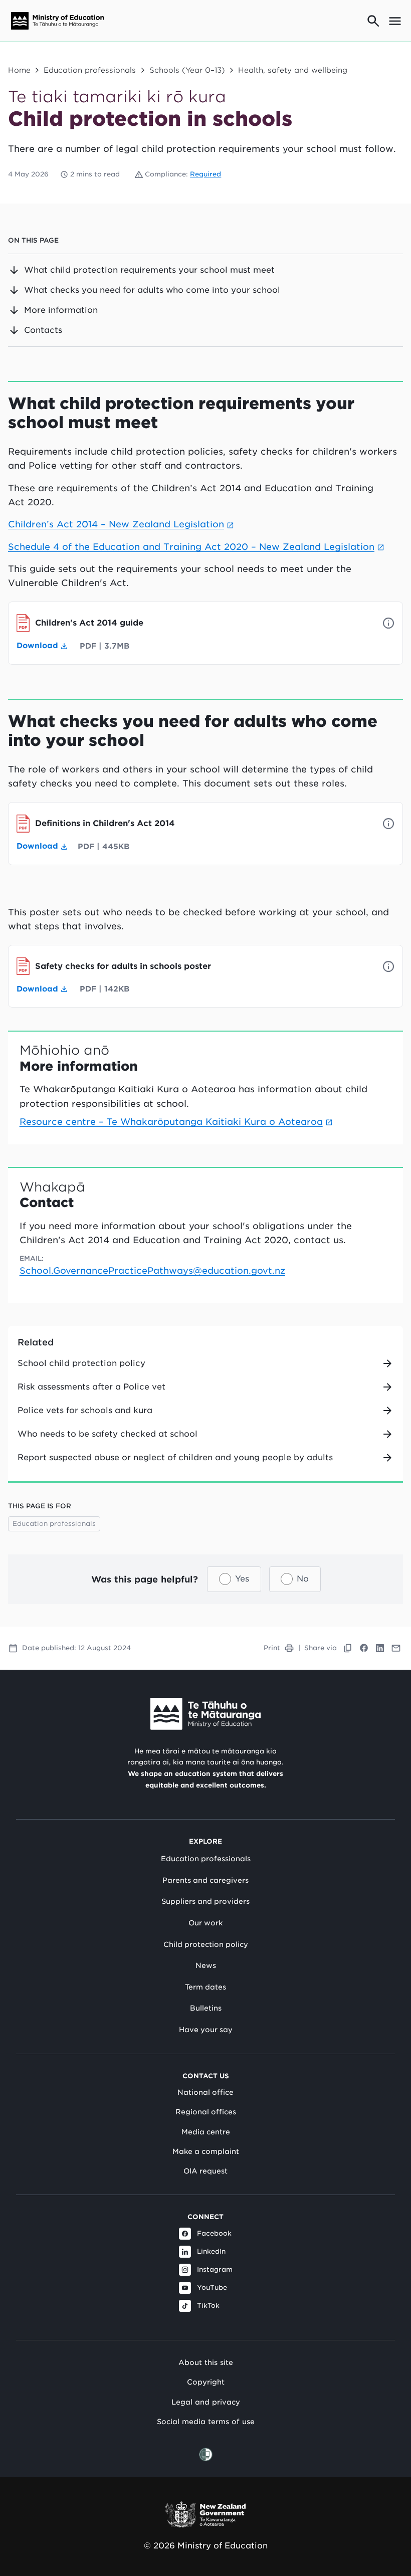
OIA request (205, 2171)
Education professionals (90, 70)
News (206, 1965)
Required (205, 174)
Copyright (206, 2382)
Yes (242, 1579)
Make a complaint (206, 2151)
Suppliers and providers (205, 1901)
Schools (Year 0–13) (187, 70)
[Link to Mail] (396, 1648)
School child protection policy (81, 1363)
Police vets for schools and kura (85, 1410)
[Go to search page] (373, 21)
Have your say (206, 2030)
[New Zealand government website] (205, 2515)
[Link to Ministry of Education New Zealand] (205, 1714)
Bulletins (206, 2008)
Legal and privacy (206, 2402)
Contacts (43, 330)
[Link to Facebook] (364, 1648)
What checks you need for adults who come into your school (152, 290)
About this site (206, 2362)
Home (19, 70)
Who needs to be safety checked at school (108, 1434)
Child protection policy (206, 1944)
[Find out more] (388, 623)
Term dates (205, 1987)
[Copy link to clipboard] (348, 1648)
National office (205, 2092)
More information (61, 310)
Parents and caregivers (205, 1880)
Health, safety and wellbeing (293, 70)
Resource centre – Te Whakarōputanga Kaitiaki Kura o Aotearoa (171, 1122)
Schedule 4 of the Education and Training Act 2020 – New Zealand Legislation (191, 547)
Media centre (206, 2132)
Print (272, 1648)
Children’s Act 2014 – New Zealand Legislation (116, 524)
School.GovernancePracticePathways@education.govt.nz (152, 1270)
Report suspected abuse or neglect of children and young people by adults (175, 1457)
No (303, 1579)
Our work (205, 1923)
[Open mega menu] (395, 21)
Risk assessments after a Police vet (91, 1387)
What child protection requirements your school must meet (149, 270)
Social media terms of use (206, 2421)
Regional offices (206, 2112)
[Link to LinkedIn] (380, 1648)
